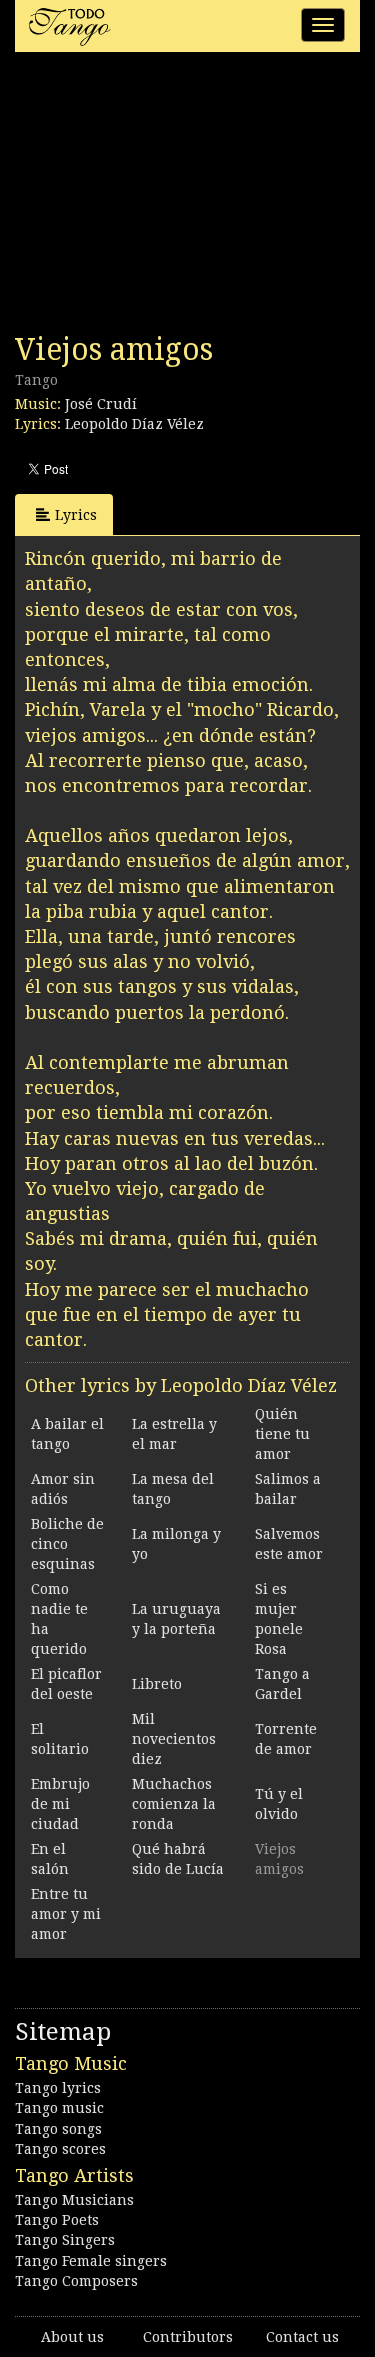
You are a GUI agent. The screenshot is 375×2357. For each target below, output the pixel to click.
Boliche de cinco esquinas (67, 1544)
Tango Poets (57, 2220)
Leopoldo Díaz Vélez (134, 424)
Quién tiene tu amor (282, 1434)
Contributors (188, 2337)
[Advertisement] (165, 198)
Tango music (59, 2108)
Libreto (157, 1684)
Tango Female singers (91, 2261)
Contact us (302, 2337)
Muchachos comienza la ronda (174, 1804)
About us (72, 2337)
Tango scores (60, 2149)
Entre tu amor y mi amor (66, 1914)
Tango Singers (65, 2240)
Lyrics (76, 515)
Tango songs (58, 2129)
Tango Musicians (74, 2200)
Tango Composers (76, 2281)
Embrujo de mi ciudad (60, 1804)
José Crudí (101, 404)
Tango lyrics (58, 2088)
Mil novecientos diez (174, 1739)
